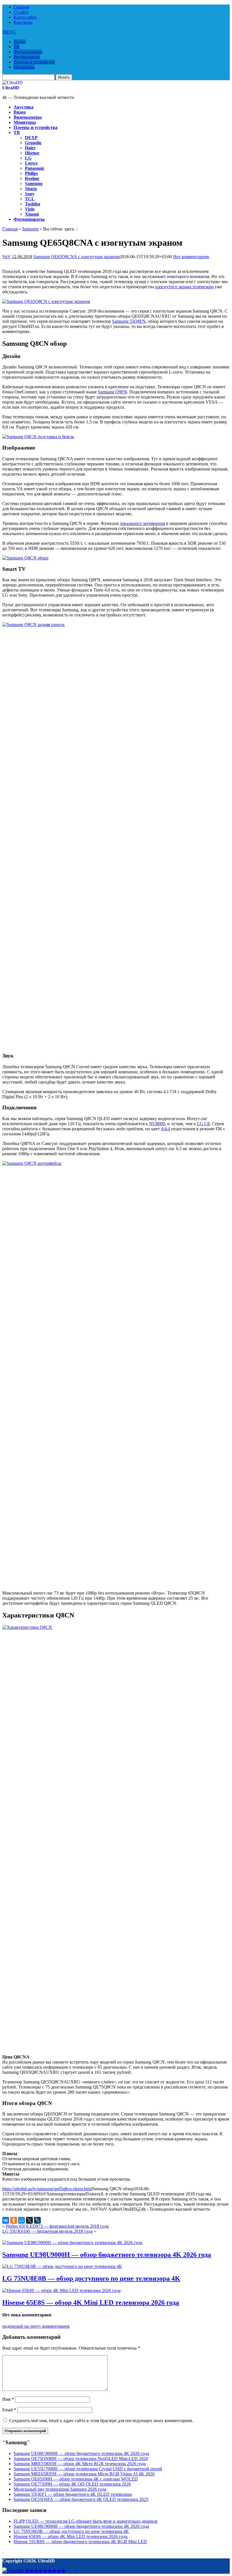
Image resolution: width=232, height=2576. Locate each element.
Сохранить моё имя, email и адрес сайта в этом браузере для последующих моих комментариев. (101, 2421)
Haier (30, 148)
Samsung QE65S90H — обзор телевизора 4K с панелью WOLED (76, 2479)
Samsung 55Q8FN (129, 321)
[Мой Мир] (22, 2220)
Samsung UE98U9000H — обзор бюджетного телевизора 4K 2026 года (107, 2255)
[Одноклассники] (14, 2220)
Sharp (31, 189)
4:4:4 (166, 1129)
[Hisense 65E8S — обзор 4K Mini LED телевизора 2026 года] (61, 2290)
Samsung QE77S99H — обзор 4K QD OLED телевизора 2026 (72, 2484)
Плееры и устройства (34, 62)
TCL (30, 199)
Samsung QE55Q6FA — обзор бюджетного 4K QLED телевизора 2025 (81, 2499)
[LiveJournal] (37, 2220)
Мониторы (24, 67)
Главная (21, 7)
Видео (20, 42)
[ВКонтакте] (6, 2220)
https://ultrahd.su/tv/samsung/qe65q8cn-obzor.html (47, 2189)
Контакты (23, 22)
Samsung (34, 184)
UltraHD (11, 88)
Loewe (31, 163)
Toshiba (33, 204)
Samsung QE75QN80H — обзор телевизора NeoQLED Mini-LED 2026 (81, 2459)
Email (9, 2410)
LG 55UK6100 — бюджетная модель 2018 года (47, 2231)
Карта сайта (25, 17)
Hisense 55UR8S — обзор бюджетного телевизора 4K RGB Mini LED (80, 2542)
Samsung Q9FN (112, 392)
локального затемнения (142, 523)
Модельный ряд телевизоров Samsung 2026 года (60, 2489)
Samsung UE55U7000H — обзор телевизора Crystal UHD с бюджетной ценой (88, 2469)
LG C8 (203, 1124)
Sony (30, 194)
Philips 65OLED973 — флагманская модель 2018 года (57, 2226)
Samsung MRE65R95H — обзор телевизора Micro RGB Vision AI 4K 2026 (84, 2474)
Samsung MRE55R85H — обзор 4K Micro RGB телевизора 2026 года (80, 2464)
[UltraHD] (12, 83)
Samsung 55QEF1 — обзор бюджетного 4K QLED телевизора (73, 2494)
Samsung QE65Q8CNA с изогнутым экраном (77, 257)
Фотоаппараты (28, 52)
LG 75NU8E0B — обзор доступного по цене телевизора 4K (91, 2278)
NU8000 (157, 1124)
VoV (7, 257)
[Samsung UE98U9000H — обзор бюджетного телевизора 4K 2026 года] (72, 2243)
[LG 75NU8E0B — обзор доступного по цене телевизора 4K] (62, 2266)
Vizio (30, 209)
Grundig (33, 143)
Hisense (32, 153)
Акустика (23, 107)
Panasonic (35, 168)
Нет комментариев (191, 257)
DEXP (31, 138)
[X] (29, 2220)
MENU (9, 32)
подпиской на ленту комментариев (36, 2326)
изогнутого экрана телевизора (184, 287)
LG (28, 158)
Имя (8, 2399)
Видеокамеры (27, 57)
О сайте (21, 12)
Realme (32, 178)
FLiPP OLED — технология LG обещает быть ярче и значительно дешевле (86, 2521)
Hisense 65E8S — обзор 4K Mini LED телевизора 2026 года (91, 2303)
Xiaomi (32, 214)
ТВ (17, 47)
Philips (31, 173)
